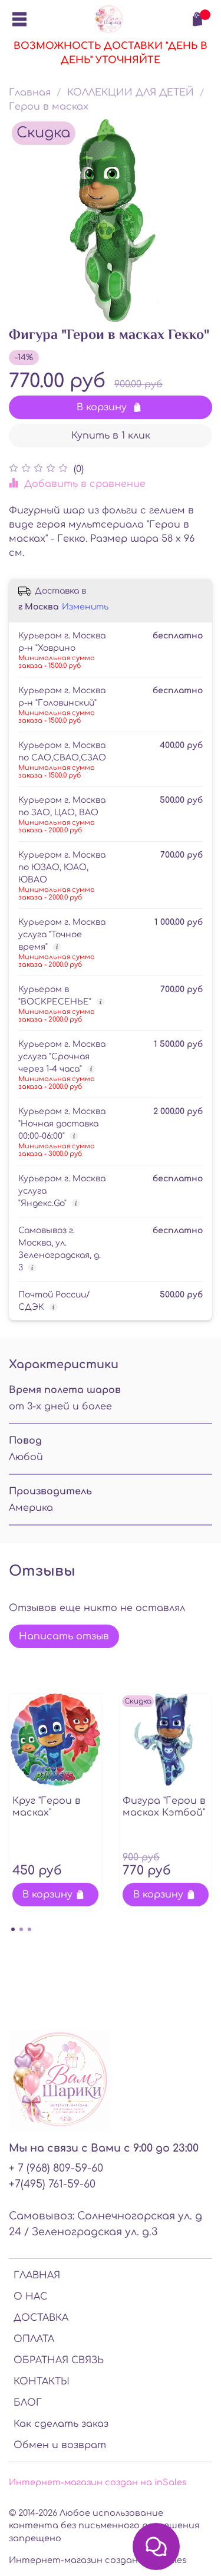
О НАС (30, 2297)
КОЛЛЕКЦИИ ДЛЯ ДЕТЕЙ (131, 93)
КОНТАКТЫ (42, 2381)
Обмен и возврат (60, 2445)
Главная (30, 93)
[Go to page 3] (29, 1929)
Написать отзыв (64, 1636)
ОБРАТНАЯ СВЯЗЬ (59, 2360)
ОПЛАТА (34, 2339)
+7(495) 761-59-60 (52, 2184)
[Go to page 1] (13, 1929)
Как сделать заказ (61, 2424)
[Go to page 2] (21, 1929)
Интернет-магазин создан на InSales (98, 2560)
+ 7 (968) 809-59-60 (56, 2168)
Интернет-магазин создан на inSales (98, 2482)
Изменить (85, 607)
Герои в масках (49, 107)
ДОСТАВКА (41, 2318)
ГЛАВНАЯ (37, 2275)
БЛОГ (28, 2403)
